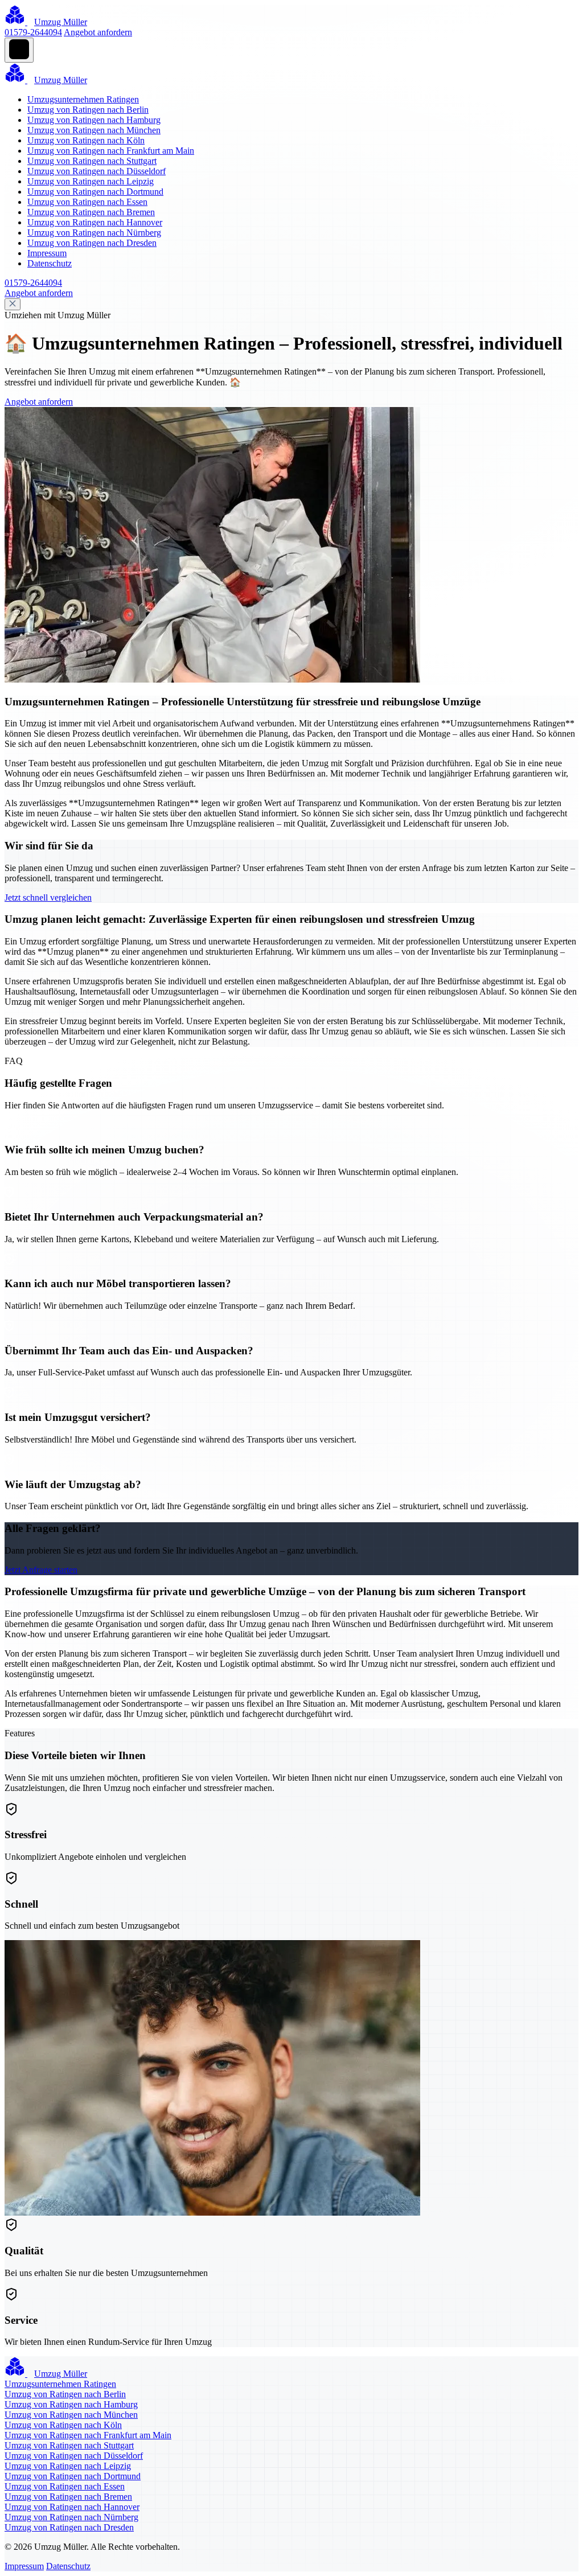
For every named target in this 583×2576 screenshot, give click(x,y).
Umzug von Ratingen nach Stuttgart (92, 161)
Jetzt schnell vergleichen (48, 897)
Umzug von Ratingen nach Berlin (88, 110)
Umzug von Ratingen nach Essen (87, 202)
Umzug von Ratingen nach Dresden (92, 243)
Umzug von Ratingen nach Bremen (91, 212)
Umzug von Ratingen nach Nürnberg (94, 233)
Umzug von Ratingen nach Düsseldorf (97, 171)
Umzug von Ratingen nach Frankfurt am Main (111, 151)
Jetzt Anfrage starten (41, 1570)
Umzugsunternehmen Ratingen (83, 99)
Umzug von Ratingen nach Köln (86, 140)
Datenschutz (50, 263)
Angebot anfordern (98, 32)
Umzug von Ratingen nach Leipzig (91, 181)
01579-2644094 (33, 32)
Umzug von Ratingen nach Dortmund (95, 192)
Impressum (47, 253)
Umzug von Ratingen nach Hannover (95, 222)
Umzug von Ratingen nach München (94, 130)
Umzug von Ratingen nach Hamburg (94, 120)
